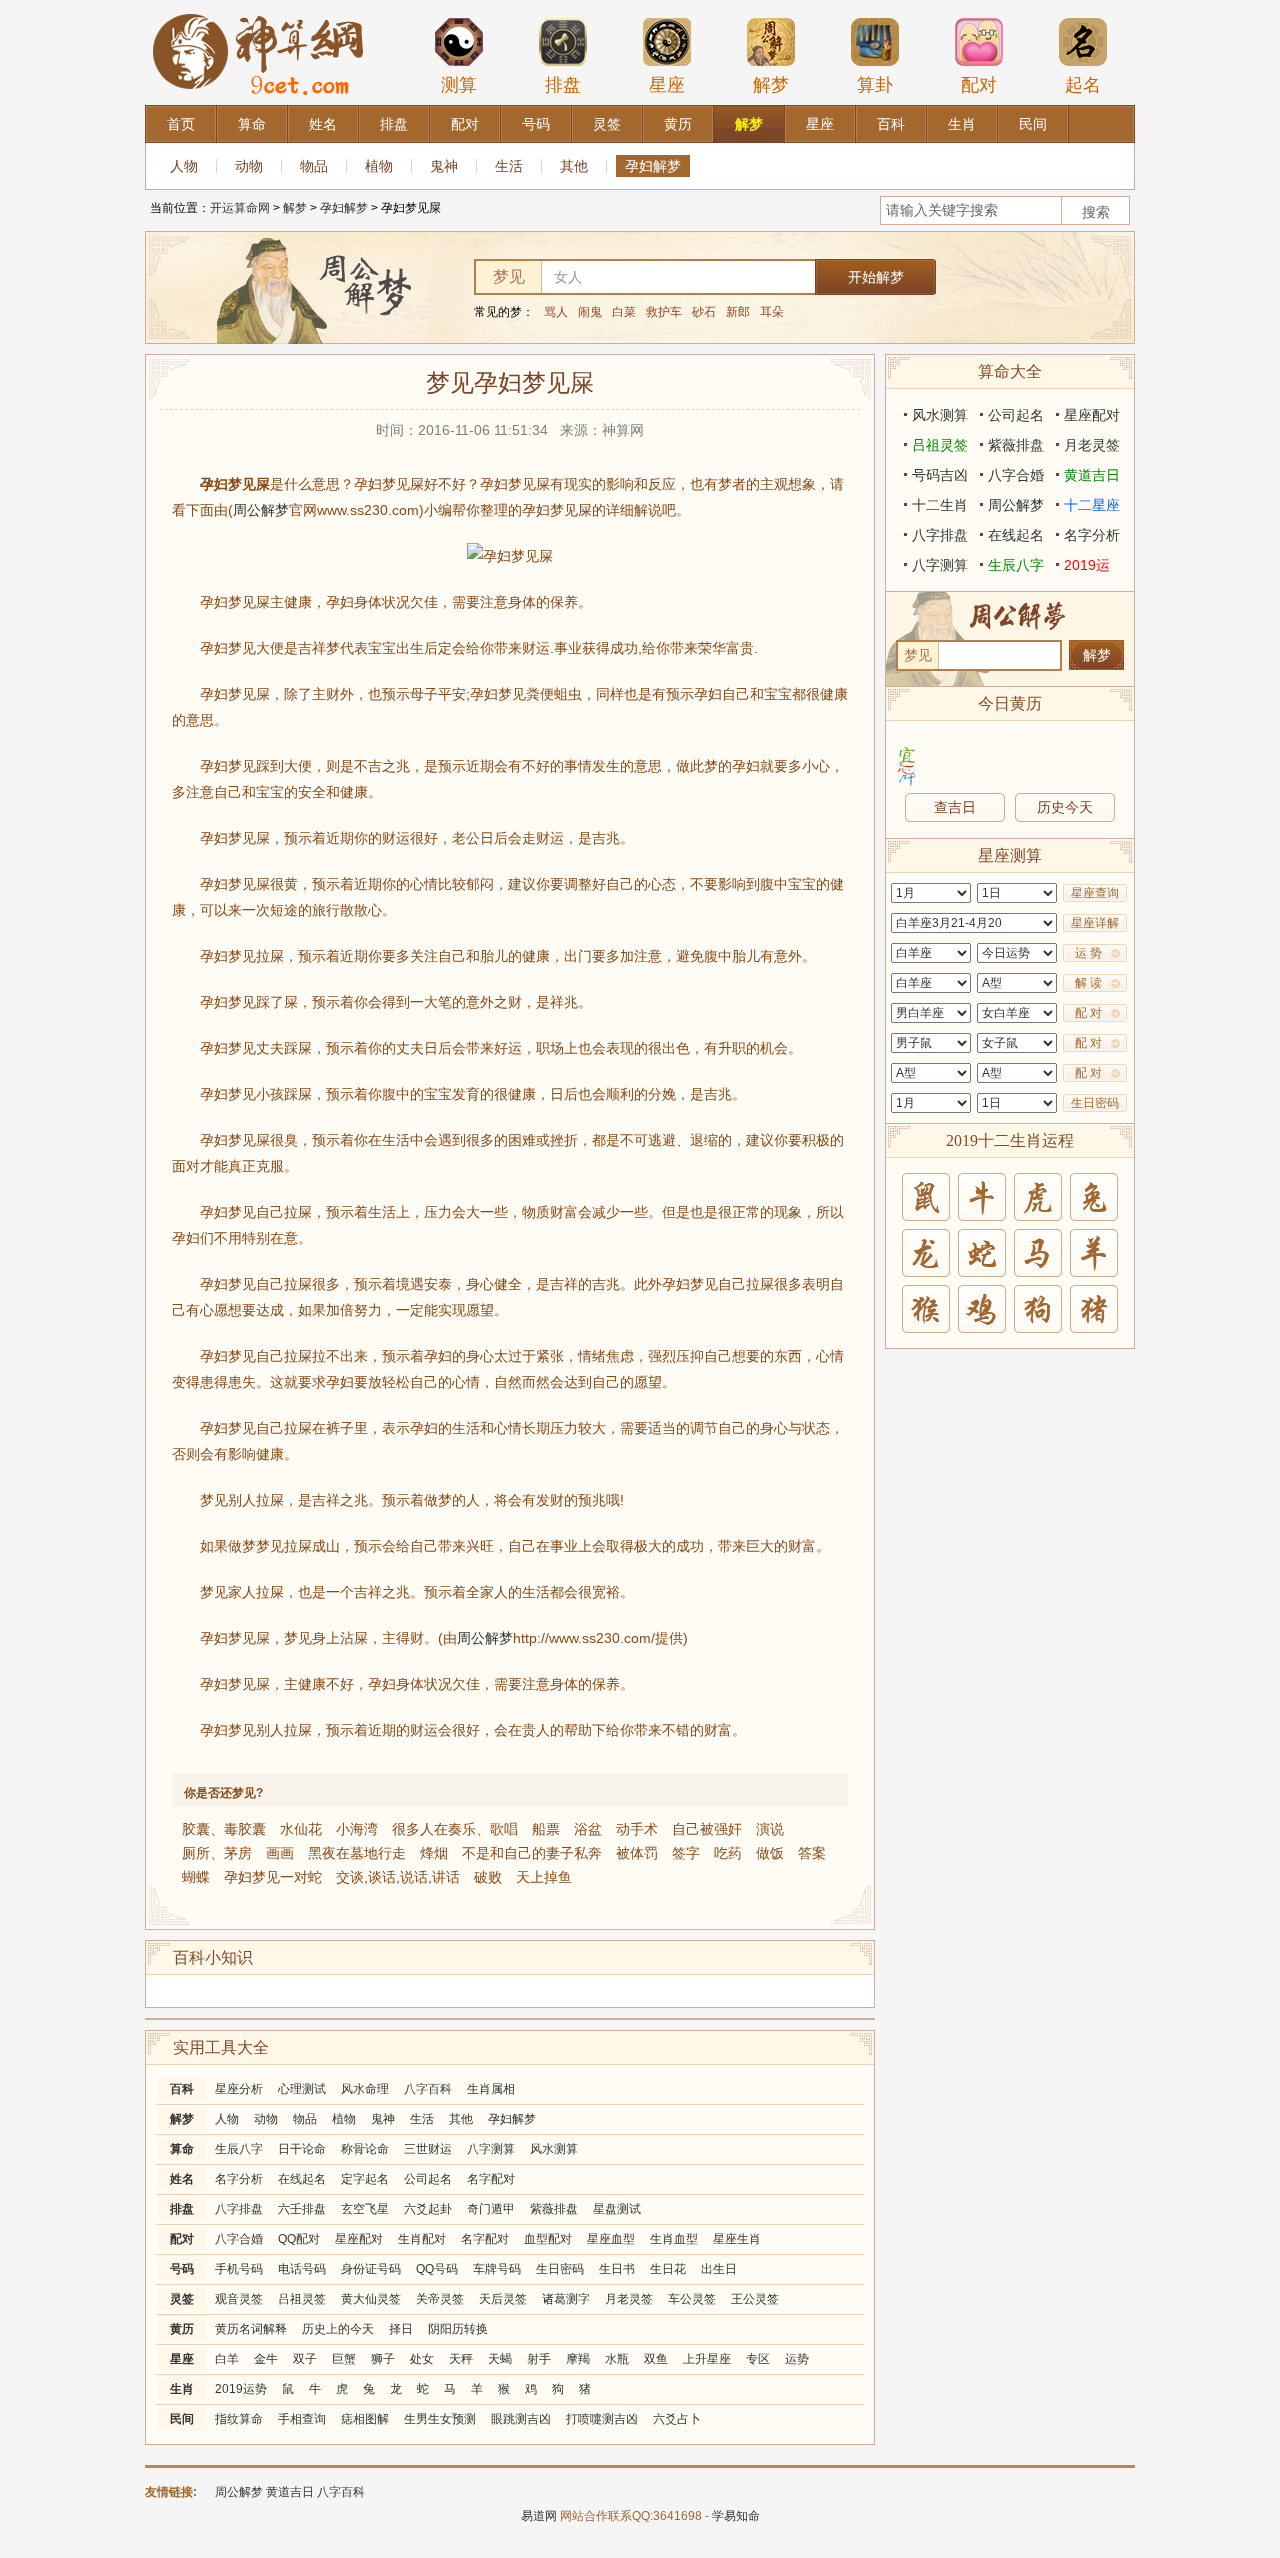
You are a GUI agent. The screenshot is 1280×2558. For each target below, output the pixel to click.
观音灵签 (239, 2299)
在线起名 (302, 2179)
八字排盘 (239, 2209)
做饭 (770, 1853)
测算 (459, 85)
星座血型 (611, 2239)
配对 (979, 85)
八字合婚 (239, 2239)
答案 (812, 1853)
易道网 (539, 2516)
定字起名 (365, 2179)
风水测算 (554, 2149)
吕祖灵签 (302, 2299)
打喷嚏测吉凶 (602, 2419)
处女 (422, 2359)
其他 (574, 166)
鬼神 (444, 166)
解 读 (1088, 983)
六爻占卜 (677, 2419)
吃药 (728, 1853)
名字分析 (239, 2179)
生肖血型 (674, 2239)
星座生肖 (737, 2239)
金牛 (266, 2359)
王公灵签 (755, 2299)
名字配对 (491, 2179)
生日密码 (560, 2269)
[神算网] (262, 9)
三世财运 (428, 2149)
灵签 (182, 2299)
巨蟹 (344, 2359)
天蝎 (500, 2359)
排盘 (563, 85)
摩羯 (578, 2359)
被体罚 (637, 1853)
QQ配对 (299, 2239)
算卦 (875, 85)
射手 (539, 2359)
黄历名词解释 (251, 2329)
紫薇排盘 (554, 2209)
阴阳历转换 (458, 2329)
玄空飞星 (365, 2209)
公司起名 (428, 2179)
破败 (488, 1877)
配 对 (1088, 1013)
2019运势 (241, 2389)
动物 (249, 166)
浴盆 (588, 1829)
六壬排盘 (302, 2209)
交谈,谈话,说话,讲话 (398, 1877)
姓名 (182, 2179)
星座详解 (1095, 923)
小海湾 (357, 1829)
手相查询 (302, 2419)
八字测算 (491, 2149)
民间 (182, 2419)
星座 (667, 85)
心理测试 (302, 2089)
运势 (797, 2359)
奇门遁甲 (491, 2209)
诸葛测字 (566, 2299)
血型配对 (548, 2239)
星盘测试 (617, 2209)
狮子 (383, 2359)
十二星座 (1092, 505)
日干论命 (302, 2149)
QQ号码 (437, 2269)
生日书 (617, 2269)
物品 (314, 166)
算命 (182, 2149)
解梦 (771, 85)
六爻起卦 (428, 2209)
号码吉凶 (940, 475)
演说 (770, 1829)
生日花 (668, 2269)
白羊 (227, 2359)
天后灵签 (503, 2299)
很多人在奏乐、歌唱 (455, 1829)
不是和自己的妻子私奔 (532, 1853)
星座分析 (239, 2089)
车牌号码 (497, 2269)
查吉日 (955, 807)
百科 (182, 2089)
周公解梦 (261, 510)
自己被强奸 (707, 1829)
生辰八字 (239, 2149)
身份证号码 (371, 2269)
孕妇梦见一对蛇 (273, 1877)
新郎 (738, 312)
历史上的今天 (338, 2329)
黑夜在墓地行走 (357, 1853)
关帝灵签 (440, 2299)
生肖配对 (422, 2239)
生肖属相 (491, 2089)
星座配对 (359, 2239)
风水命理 (365, 2089)
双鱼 (656, 2359)
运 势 (1088, 953)
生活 (509, 166)
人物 (184, 166)
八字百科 (428, 2089)
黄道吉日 (1092, 475)
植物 (379, 166)
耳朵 (772, 312)
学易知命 (736, 2516)
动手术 (637, 1829)
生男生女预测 (440, 2419)
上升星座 (707, 2359)
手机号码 (239, 2269)
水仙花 (301, 1829)
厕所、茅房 (217, 1853)
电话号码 (302, 2269)
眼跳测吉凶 (521, 2419)
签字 (686, 1853)
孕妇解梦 (653, 166)
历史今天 (1065, 807)
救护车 (664, 312)
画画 (280, 1853)
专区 (758, 2359)
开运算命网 (240, 208)
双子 (305, 2359)
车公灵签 (692, 2299)
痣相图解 (365, 2419)
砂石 (704, 312)
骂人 (556, 312)
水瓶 (617, 2359)
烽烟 (434, 1853)
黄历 (182, 2329)
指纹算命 (239, 2419)
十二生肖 (940, 505)
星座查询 (1095, 893)
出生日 (719, 2269)
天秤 (461, 2359)
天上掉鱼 (544, 1877)
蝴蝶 (196, 1877)
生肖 (182, 2389)
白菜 (624, 312)
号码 (182, 2269)
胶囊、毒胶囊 (224, 1829)
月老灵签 (629, 2299)
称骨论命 (365, 2149)
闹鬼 (590, 312)
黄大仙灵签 (371, 2299)
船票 (546, 1829)
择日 (401, 2329)
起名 (1083, 85)
